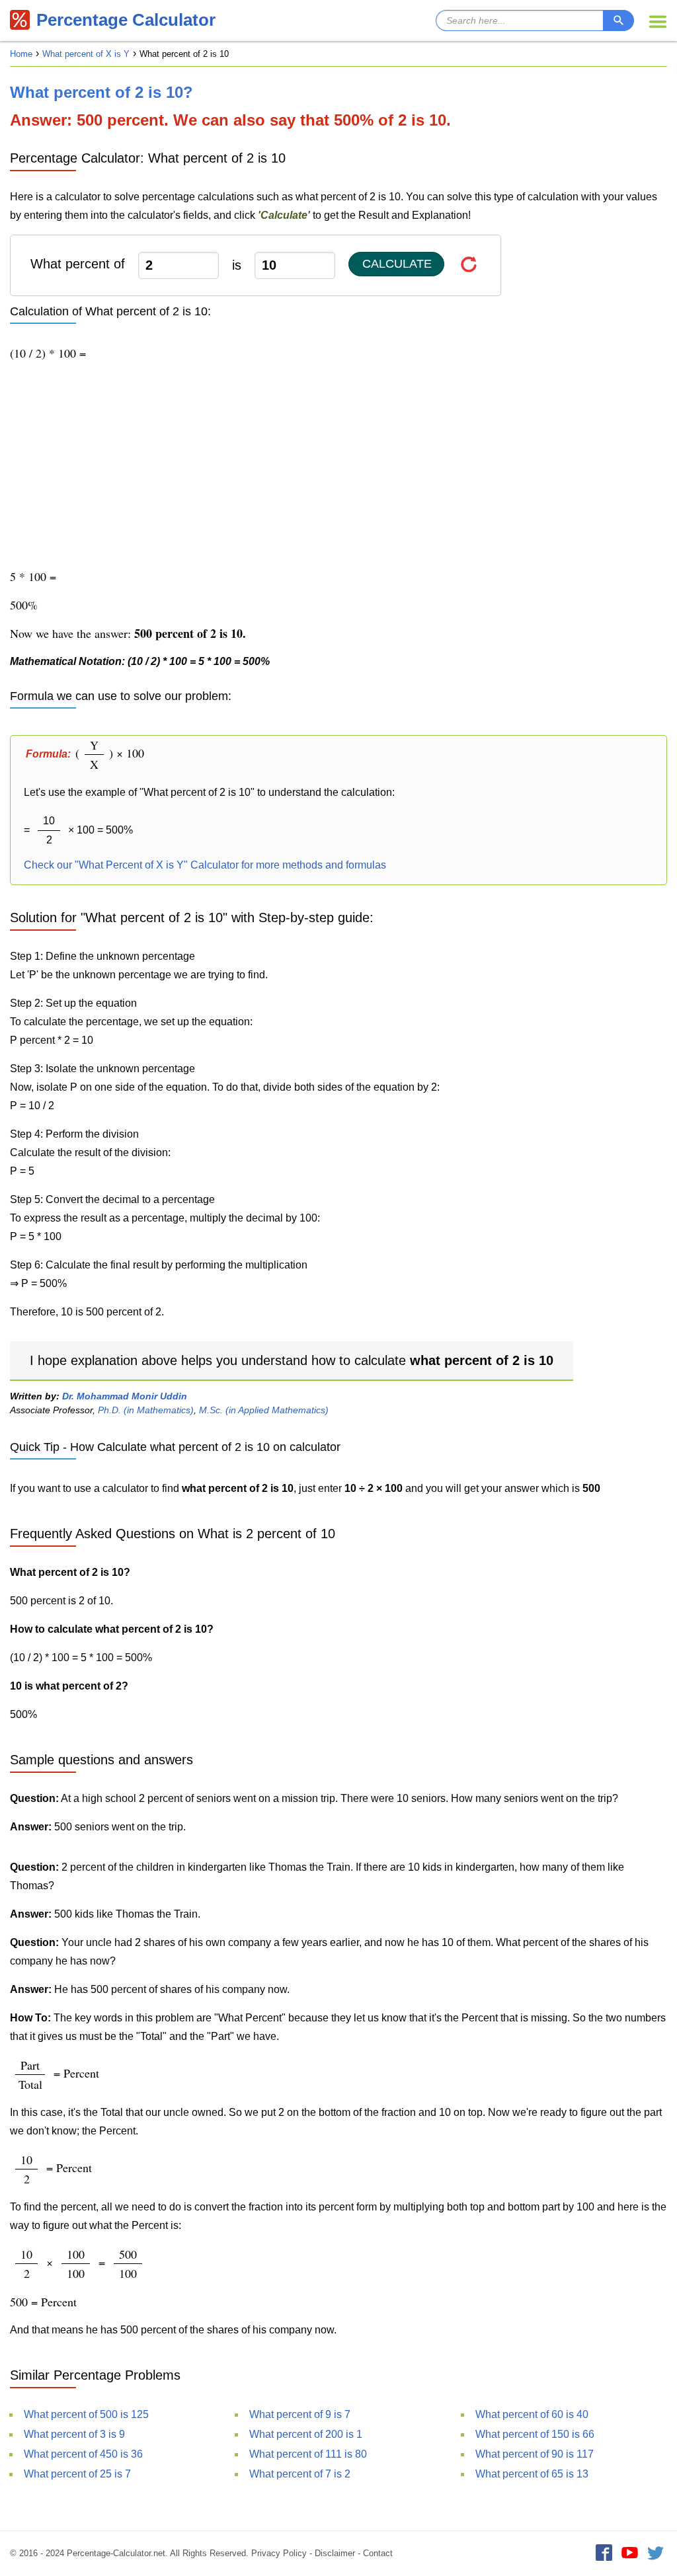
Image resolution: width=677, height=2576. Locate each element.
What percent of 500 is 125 (86, 2414)
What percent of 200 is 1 (306, 2434)
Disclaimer (335, 2553)
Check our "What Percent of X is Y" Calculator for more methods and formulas (205, 865)
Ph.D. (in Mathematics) (146, 1410)
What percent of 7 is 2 (300, 2474)
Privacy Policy (279, 2553)
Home (21, 54)
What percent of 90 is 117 (535, 2454)
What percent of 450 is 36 (83, 2454)
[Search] (618, 20)
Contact (378, 2553)
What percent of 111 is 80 (308, 2454)
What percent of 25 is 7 (77, 2474)
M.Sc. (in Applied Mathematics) (264, 1410)
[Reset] (469, 264)
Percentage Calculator (126, 20)
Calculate (397, 264)
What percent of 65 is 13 (532, 2474)
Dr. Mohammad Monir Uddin (125, 1396)
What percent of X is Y (86, 54)
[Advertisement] (338, 465)
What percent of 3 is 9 (74, 2434)
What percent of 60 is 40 (532, 2414)
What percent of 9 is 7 (300, 2414)
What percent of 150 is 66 (535, 2434)
